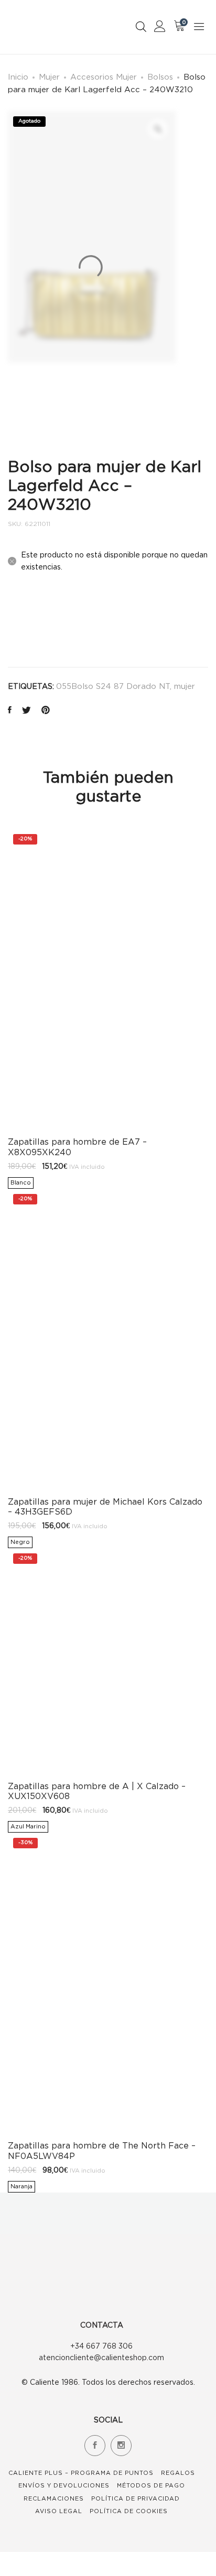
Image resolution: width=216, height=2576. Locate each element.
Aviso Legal (59, 2511)
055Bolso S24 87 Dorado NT (113, 686)
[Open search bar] (141, 26)
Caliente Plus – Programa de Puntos (81, 2473)
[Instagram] (121, 2446)
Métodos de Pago (151, 2485)
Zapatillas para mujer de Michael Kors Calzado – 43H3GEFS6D (105, 1506)
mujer (185, 686)
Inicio (18, 76)
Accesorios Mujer (104, 76)
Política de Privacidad (136, 2498)
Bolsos (160, 76)
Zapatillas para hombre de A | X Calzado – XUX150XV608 (97, 1791)
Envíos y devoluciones (64, 2485)
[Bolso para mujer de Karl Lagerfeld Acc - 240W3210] (10, 711)
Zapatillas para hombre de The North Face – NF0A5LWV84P (102, 2150)
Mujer (49, 76)
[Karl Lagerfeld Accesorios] (33, 623)
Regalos (178, 2473)
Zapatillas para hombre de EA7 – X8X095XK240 (77, 1147)
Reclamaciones (54, 2498)
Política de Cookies (129, 2511)
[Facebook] (95, 2446)
